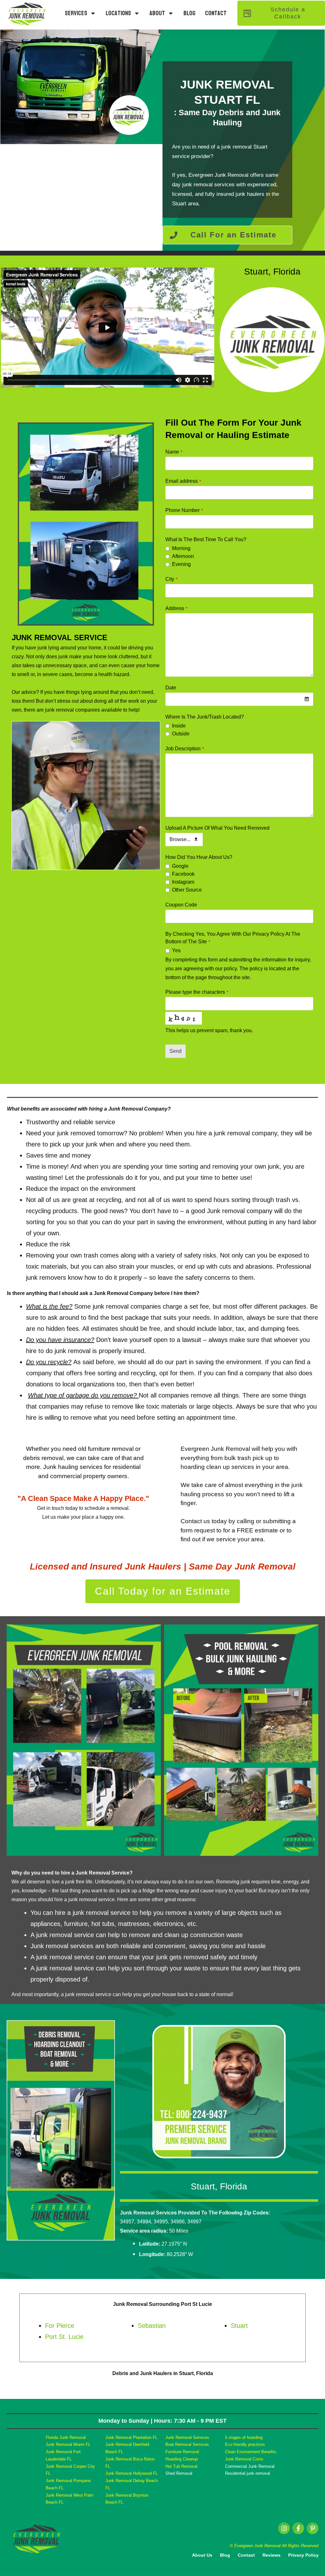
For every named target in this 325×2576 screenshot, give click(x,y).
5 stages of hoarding (244, 2437)
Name (174, 452)
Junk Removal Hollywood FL (132, 2473)
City (171, 579)
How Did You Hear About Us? (199, 857)
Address (176, 608)
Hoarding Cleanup (182, 2459)
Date (171, 688)
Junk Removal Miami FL (68, 2444)
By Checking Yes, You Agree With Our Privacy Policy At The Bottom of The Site (233, 938)
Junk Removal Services (187, 2437)
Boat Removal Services (187, 2444)
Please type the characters (197, 992)
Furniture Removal (182, 2452)
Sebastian (152, 2326)
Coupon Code (181, 905)
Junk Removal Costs (244, 2459)
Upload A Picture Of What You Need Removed (217, 828)
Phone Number (184, 510)
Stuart (239, 2326)
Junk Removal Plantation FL (131, 2437)
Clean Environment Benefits (251, 2452)
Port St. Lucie (64, 2337)
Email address (183, 481)
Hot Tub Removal (181, 2466)
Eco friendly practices (245, 2444)
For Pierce (60, 2326)
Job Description (185, 749)
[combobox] (239, 699)
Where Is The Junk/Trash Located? (205, 717)
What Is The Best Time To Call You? (206, 539)
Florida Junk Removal (66, 2437)
